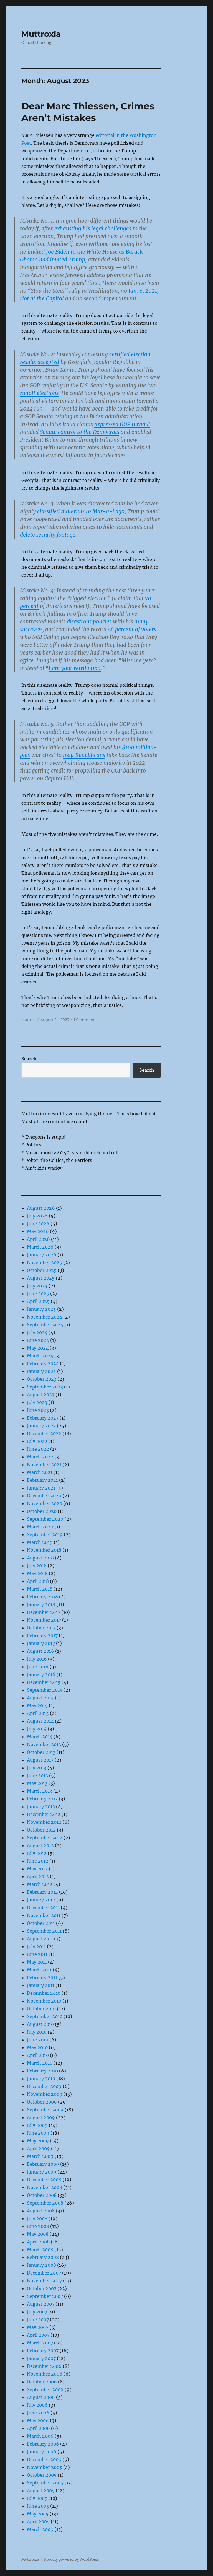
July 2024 (37, 1332)
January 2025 (41, 1309)
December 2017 (44, 1612)
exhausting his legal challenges (93, 228)
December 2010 (44, 1993)
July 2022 (37, 1441)
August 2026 (41, 1208)
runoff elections (39, 393)
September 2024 (45, 1325)
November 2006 (45, 2374)
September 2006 (45, 2389)
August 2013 (40, 1760)
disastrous (79, 622)
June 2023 (38, 1410)
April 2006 (38, 2428)
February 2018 (42, 1597)
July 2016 (37, 1659)
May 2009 (38, 2141)
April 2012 (38, 1876)
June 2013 (37, 1775)
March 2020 (40, 1527)
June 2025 (38, 1294)
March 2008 (40, 2250)
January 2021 (41, 1488)
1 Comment (84, 1020)
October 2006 (42, 2382)
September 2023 (45, 1387)
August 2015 (40, 1698)
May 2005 (38, 2514)
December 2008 (44, 2180)
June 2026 (38, 1224)
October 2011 (41, 1923)
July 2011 (36, 1946)
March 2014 (40, 1737)
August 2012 (40, 1845)
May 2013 (37, 1783)
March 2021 (40, 1472)
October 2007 (42, 2288)
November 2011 (44, 1915)
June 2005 (38, 2506)
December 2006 (44, 2366)
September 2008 (45, 2203)
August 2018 (40, 1558)
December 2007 (44, 2273)
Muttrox (28, 1020)
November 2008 (45, 2187)
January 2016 (41, 1674)
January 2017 (41, 1643)
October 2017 (41, 1628)
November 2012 (44, 1822)
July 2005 (37, 2498)
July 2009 (37, 2125)
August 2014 (40, 1721)
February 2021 (42, 1480)
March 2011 (39, 1970)
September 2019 (45, 1534)
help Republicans (84, 755)
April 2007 (38, 2335)
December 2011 (43, 1908)
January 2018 (41, 1604)
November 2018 (44, 1550)
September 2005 (45, 2483)
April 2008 (38, 2242)
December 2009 (44, 2086)
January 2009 (42, 2172)
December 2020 (44, 1496)
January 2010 (41, 2079)
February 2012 (42, 1892)
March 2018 (40, 1589)
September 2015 (45, 1690)
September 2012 (45, 1838)
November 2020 (45, 1503)
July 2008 (37, 2218)
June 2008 (38, 2226)
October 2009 (42, 2102)
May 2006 (38, 2421)
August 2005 (41, 2491)
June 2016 (38, 1667)
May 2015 (37, 1705)
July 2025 (37, 1286)
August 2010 (40, 2024)
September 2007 (45, 2296)
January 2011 (41, 1985)
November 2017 (44, 1620)
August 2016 (40, 1651)
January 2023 (41, 1426)
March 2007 (40, 2343)
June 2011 (37, 1954)
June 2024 (38, 1340)
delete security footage (48, 535)
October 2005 (42, 2475)
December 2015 (44, 1682)
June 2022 (38, 1449)
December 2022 (44, 1433)
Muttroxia (41, 34)
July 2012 (37, 1853)
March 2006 (40, 2436)
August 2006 (41, 2397)
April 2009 (38, 2149)
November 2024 (45, 1317)
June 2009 (38, 2133)
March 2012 (40, 1884)
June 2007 (38, 2320)
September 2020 (45, 1519)
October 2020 (42, 1511)
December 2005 (44, 2459)
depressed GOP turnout (122, 424)
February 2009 (43, 2164)
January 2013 (41, 1807)
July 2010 (37, 2032)
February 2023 (43, 1418)
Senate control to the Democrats (80, 432)
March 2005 (40, 2529)
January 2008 (41, 2265)
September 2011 (44, 1931)
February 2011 (42, 1978)
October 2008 (42, 2195)
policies (102, 622)
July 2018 (37, 1566)
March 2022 (40, 1457)
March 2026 (40, 1247)
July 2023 (37, 1402)
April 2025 (38, 1301)
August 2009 (41, 2117)
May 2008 (38, 2234)
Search (29, 1059)
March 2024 (40, 1356)
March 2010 (40, 2063)
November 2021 (44, 1465)
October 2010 (41, 2009)
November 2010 (44, 2001)
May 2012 (37, 1869)
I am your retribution (75, 668)
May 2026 (38, 1231)
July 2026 (37, 1216)
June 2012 (38, 1861)
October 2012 (41, 1830)
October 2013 (41, 1752)
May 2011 (37, 1962)
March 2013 (40, 1791)
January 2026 (42, 1255)
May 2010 (37, 2047)
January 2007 (41, 2358)
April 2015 (38, 1713)
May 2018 (37, 1573)
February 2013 (42, 1799)
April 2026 (38, 1239)
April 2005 (38, 2522)
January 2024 (41, 1371)
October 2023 (42, 1379)
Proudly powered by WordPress (72, 2559)
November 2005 (45, 2467)
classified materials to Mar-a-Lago (81, 511)
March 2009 (40, 2156)
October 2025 (42, 1270)
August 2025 (41, 1278)
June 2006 (38, 2413)
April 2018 (38, 1581)
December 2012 (44, 1814)
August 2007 (41, 2304)
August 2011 (40, 1939)
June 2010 (38, 2040)
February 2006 (43, 2444)
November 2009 (45, 2094)
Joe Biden (58, 252)
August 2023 (41, 1395)
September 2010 (45, 2016)
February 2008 (43, 2257)
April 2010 (38, 2055)
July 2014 (37, 1729)
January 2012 (41, 1900)
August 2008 (41, 2211)
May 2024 (38, 1348)
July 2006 (37, 2405)
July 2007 (37, 2312)
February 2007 (43, 2351)
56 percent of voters (132, 629)
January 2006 (42, 2452)
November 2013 (44, 1744)
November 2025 (45, 1262)
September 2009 (45, 2110)
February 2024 (43, 1364)
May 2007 (38, 2327)
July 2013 (37, 1768)
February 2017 (42, 1636)
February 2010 (42, 2071)
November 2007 (44, 2281)
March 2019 (40, 1542)
